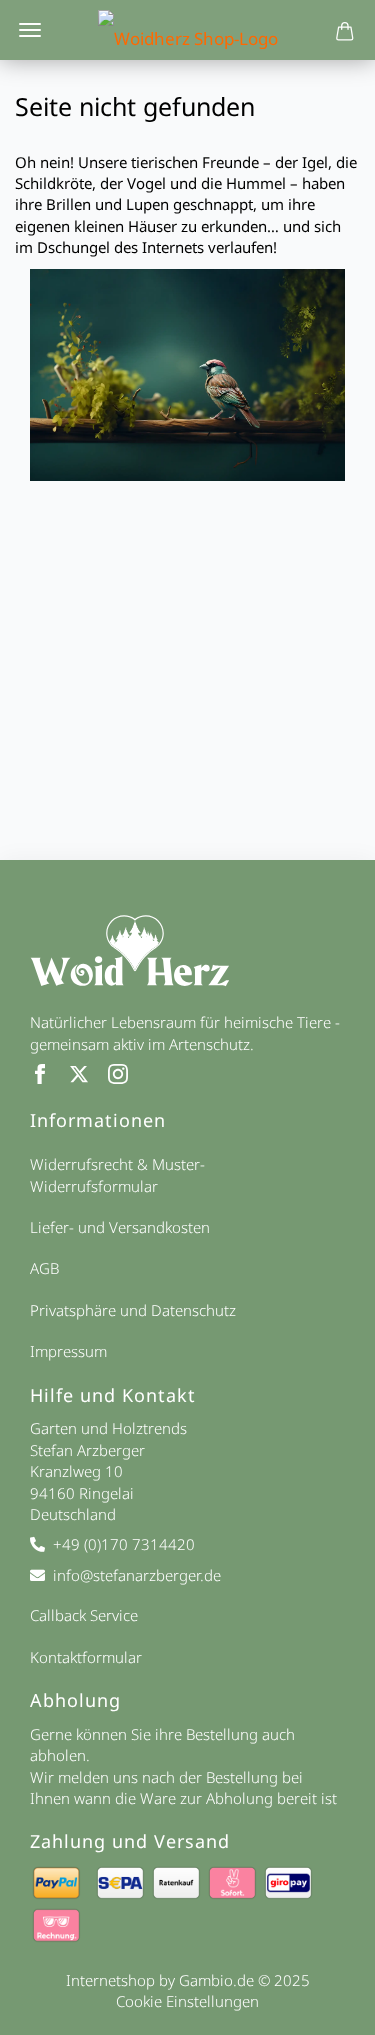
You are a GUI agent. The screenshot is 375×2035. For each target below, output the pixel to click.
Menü (30, 30)
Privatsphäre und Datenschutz (133, 1310)
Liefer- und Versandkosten (120, 1227)
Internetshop (110, 1980)
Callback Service (84, 1615)
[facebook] (49, 1078)
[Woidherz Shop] (188, 30)
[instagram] (125, 1078)
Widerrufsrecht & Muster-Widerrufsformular (117, 1174)
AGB (44, 1268)
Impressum (68, 1351)
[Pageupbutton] (335, 2007)
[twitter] (88, 1078)
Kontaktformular (86, 1657)
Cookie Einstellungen (187, 2001)
